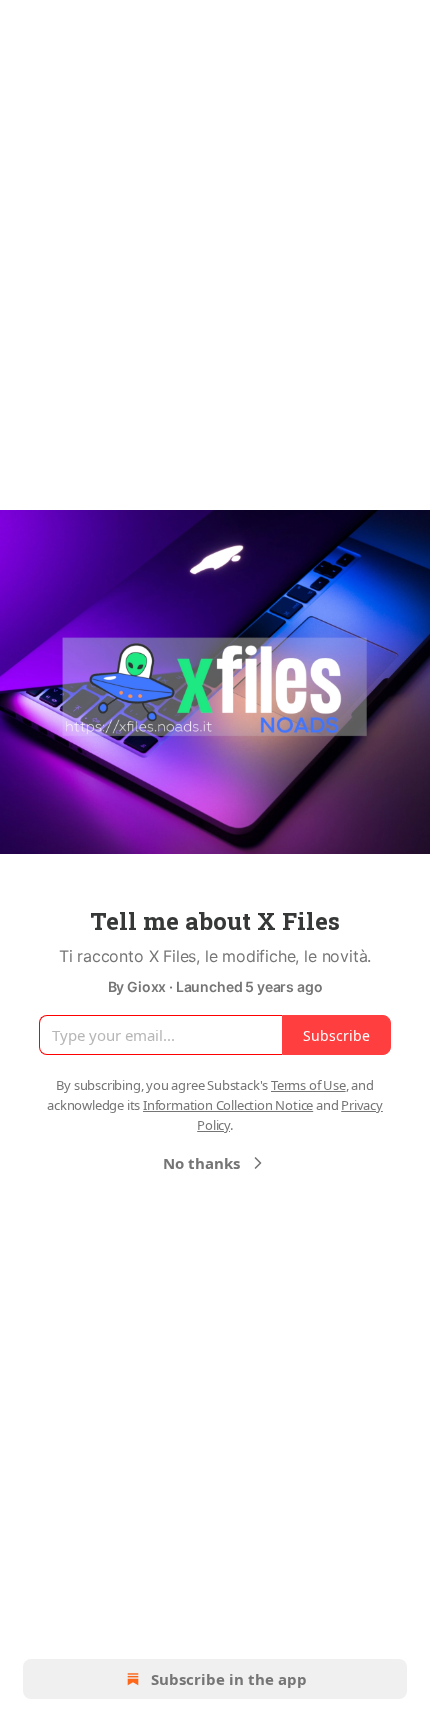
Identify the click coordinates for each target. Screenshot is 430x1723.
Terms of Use (308, 1085)
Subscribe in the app (229, 1679)
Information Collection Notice (228, 1105)
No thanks (201, 1163)
